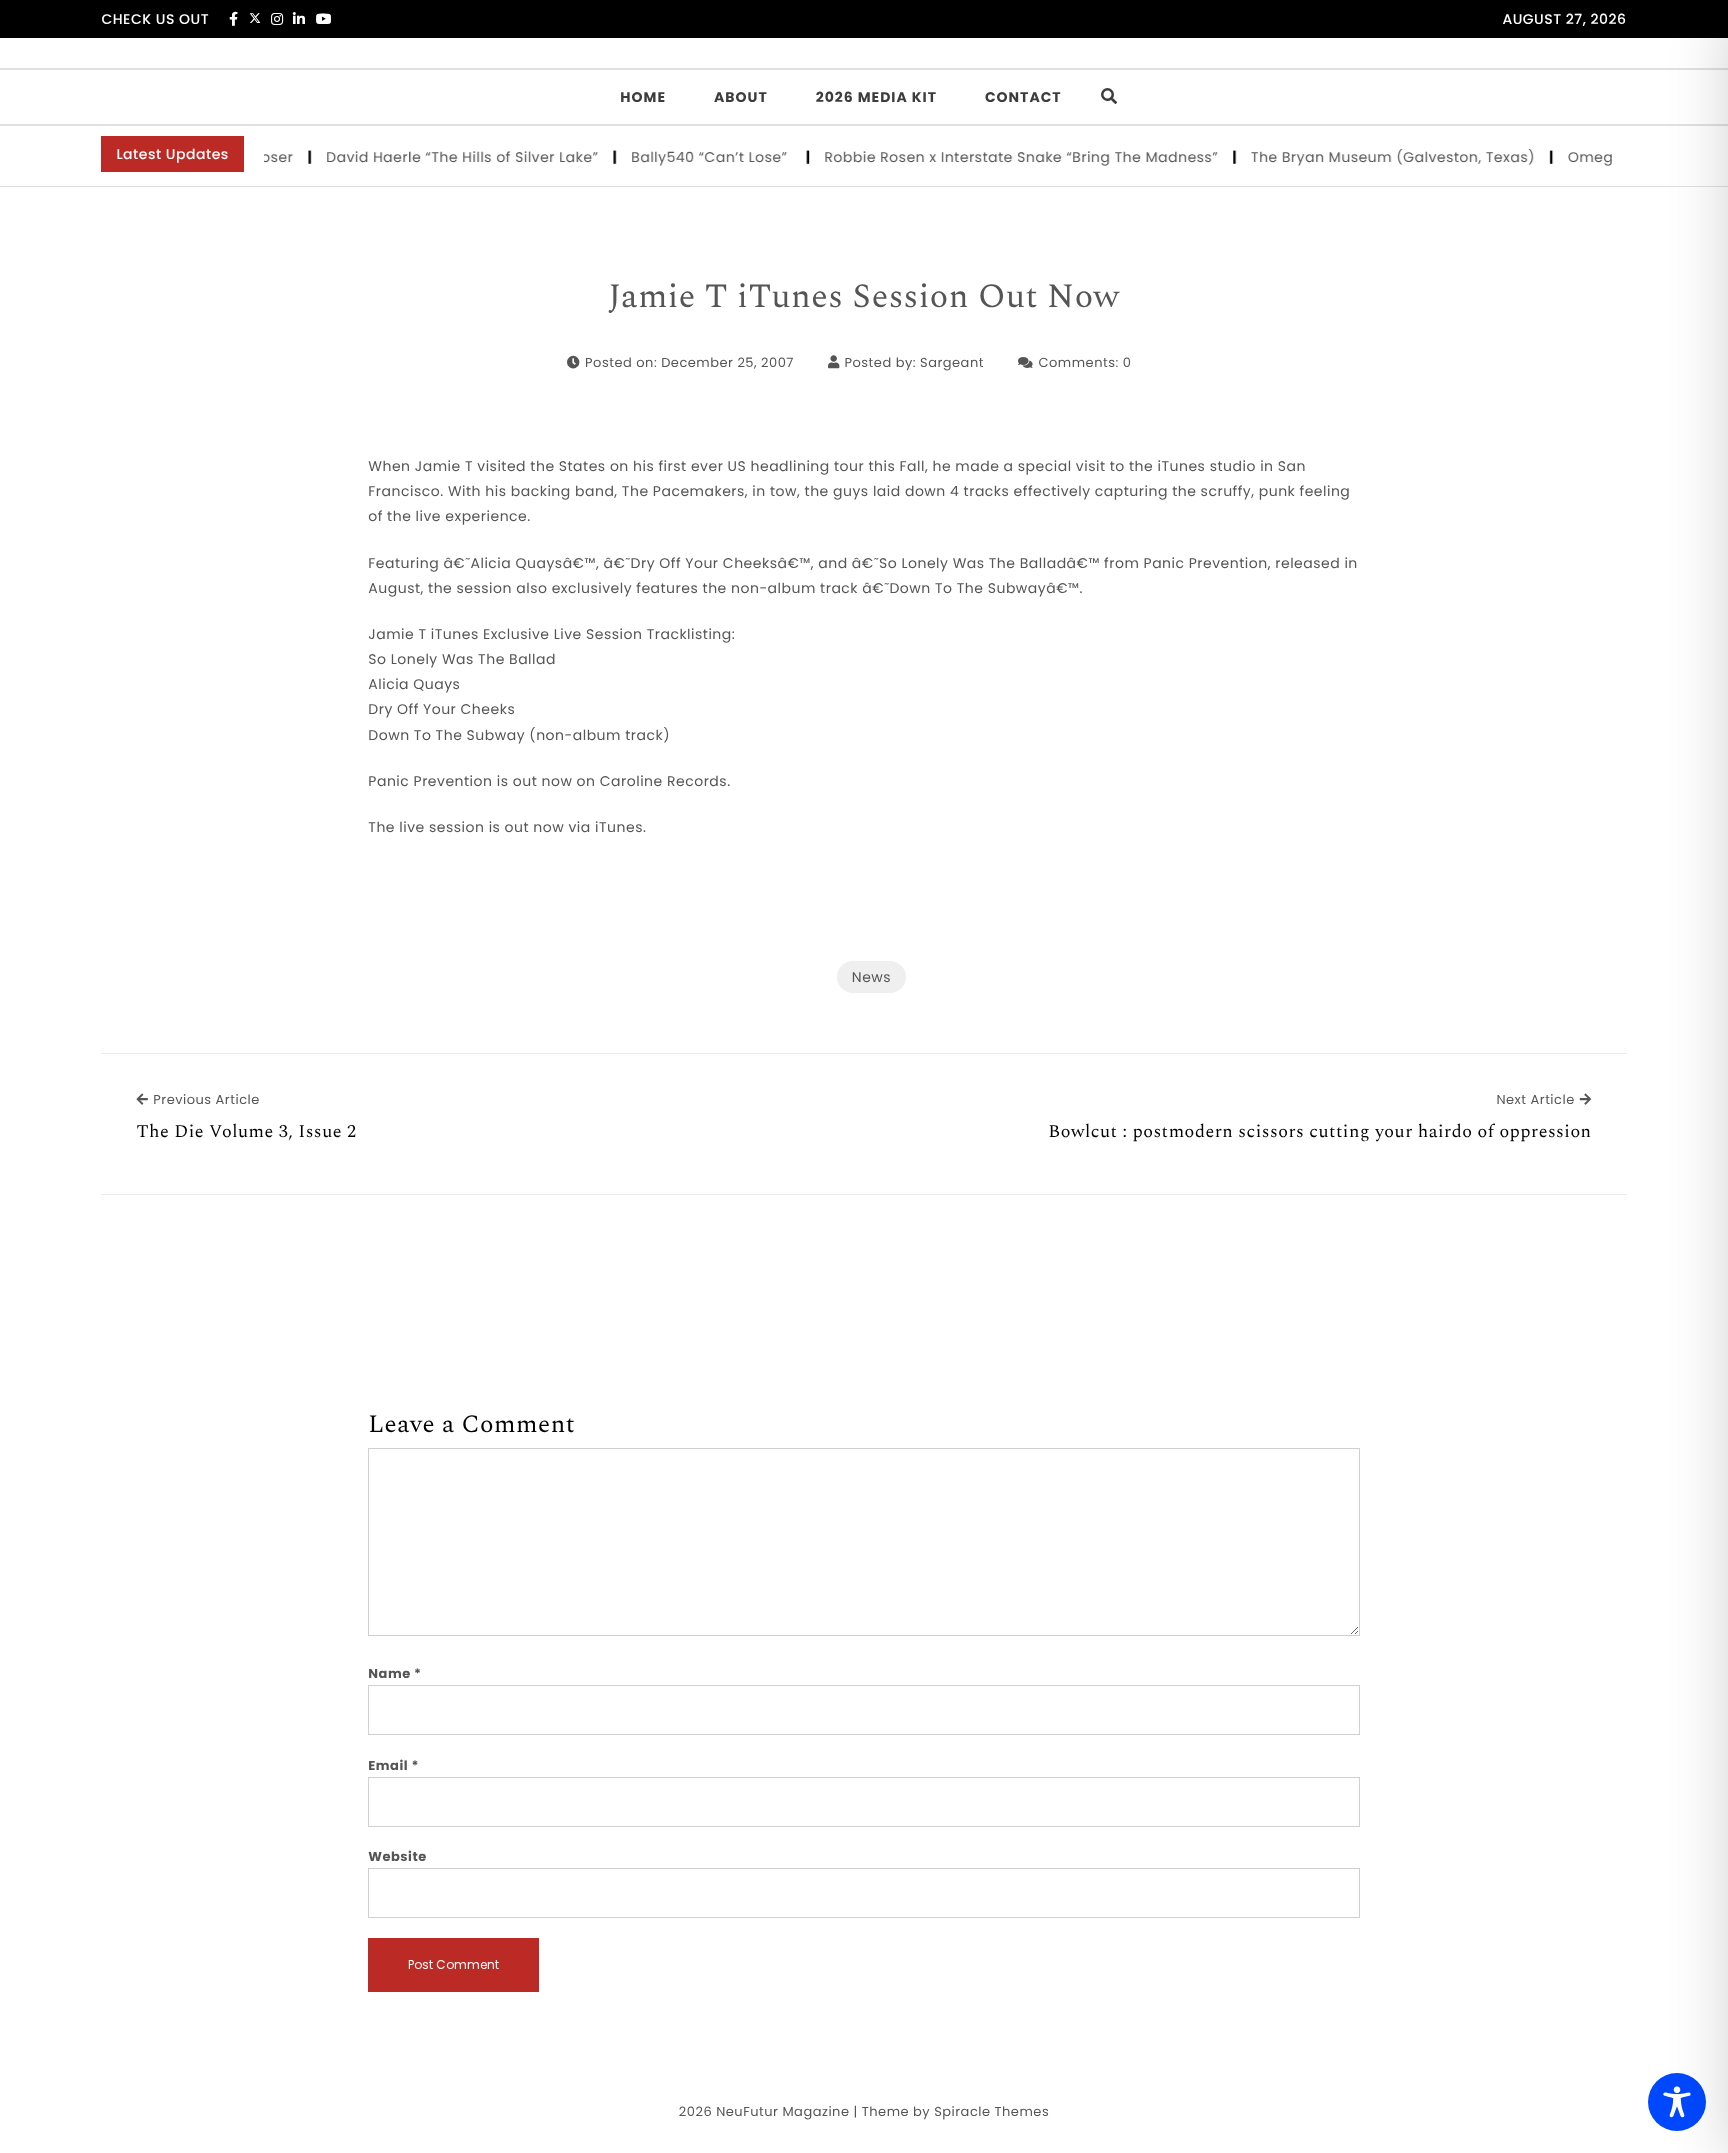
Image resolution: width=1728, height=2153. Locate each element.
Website (397, 1856)
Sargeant (952, 362)
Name (394, 1673)
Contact (1023, 97)
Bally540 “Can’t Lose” (688, 157)
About (741, 97)
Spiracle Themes (991, 2111)
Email (393, 1765)
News (871, 977)
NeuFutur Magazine (782, 2111)
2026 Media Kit (876, 97)
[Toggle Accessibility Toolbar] (1677, 2102)
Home (643, 97)
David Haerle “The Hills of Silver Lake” (439, 157)
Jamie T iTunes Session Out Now (863, 298)
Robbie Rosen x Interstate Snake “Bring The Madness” (998, 157)
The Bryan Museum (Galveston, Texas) (1369, 157)
